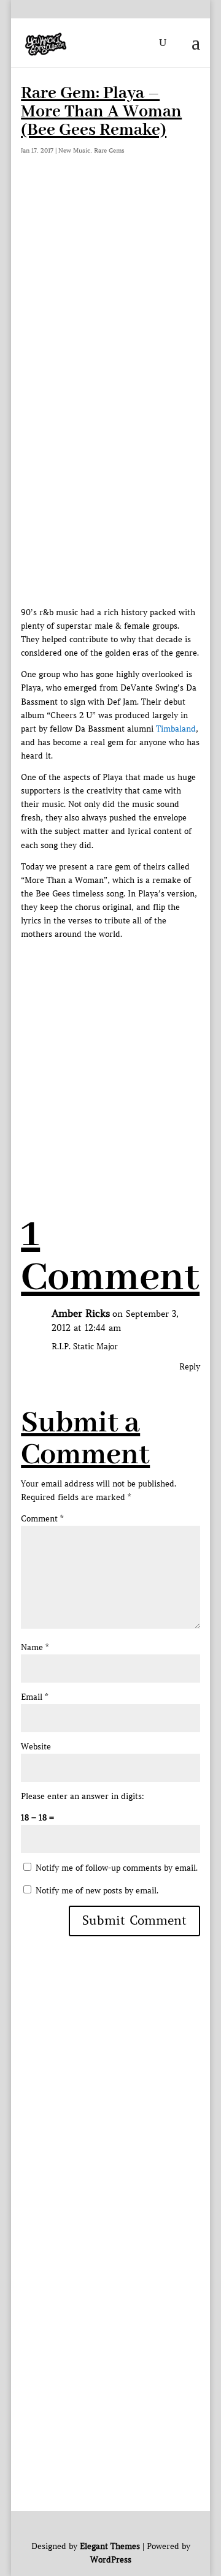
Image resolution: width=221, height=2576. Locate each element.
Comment (42, 1519)
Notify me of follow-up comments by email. (117, 1868)
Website (36, 1747)
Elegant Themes (110, 2546)
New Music (74, 150)
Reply (190, 1367)
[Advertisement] (110, 303)
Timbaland (176, 729)
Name (35, 1647)
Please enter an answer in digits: (83, 1796)
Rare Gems (109, 150)
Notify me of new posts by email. (97, 1891)
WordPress (111, 2560)
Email (34, 1697)
